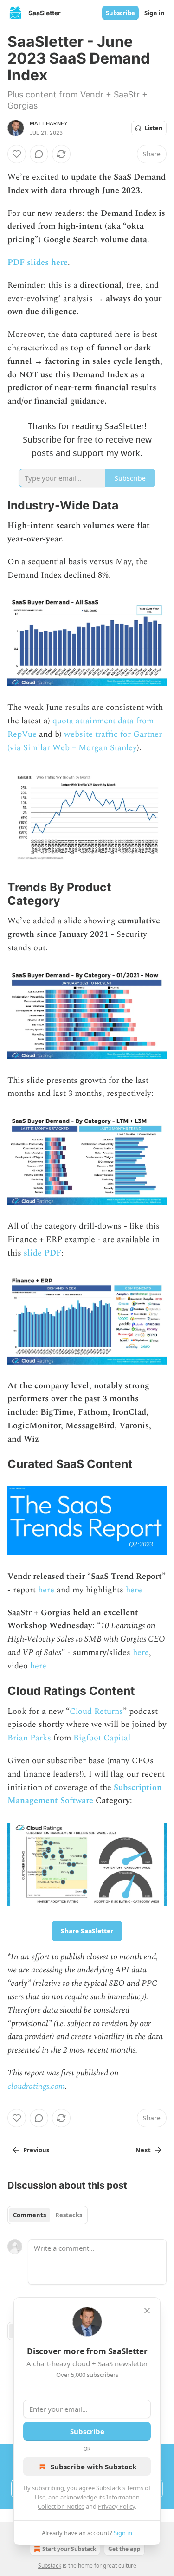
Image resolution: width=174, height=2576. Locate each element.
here (46, 1590)
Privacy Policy (116, 2506)
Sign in (155, 13)
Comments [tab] (29, 2215)
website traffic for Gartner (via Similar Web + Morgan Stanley (85, 741)
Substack (50, 2566)
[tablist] (48, 2215)
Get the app (124, 2549)
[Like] (17, 154)
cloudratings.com (36, 2086)
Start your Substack (69, 2549)
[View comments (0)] (39, 154)
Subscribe (120, 13)
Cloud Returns (96, 1711)
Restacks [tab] (69, 2215)
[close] (147, 2311)
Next (143, 2150)
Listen (154, 128)
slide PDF (42, 1253)
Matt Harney (49, 123)
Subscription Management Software (85, 1794)
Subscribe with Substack (93, 2467)
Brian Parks (29, 1738)
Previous (36, 2150)
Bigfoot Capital (102, 1738)
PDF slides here (38, 262)
